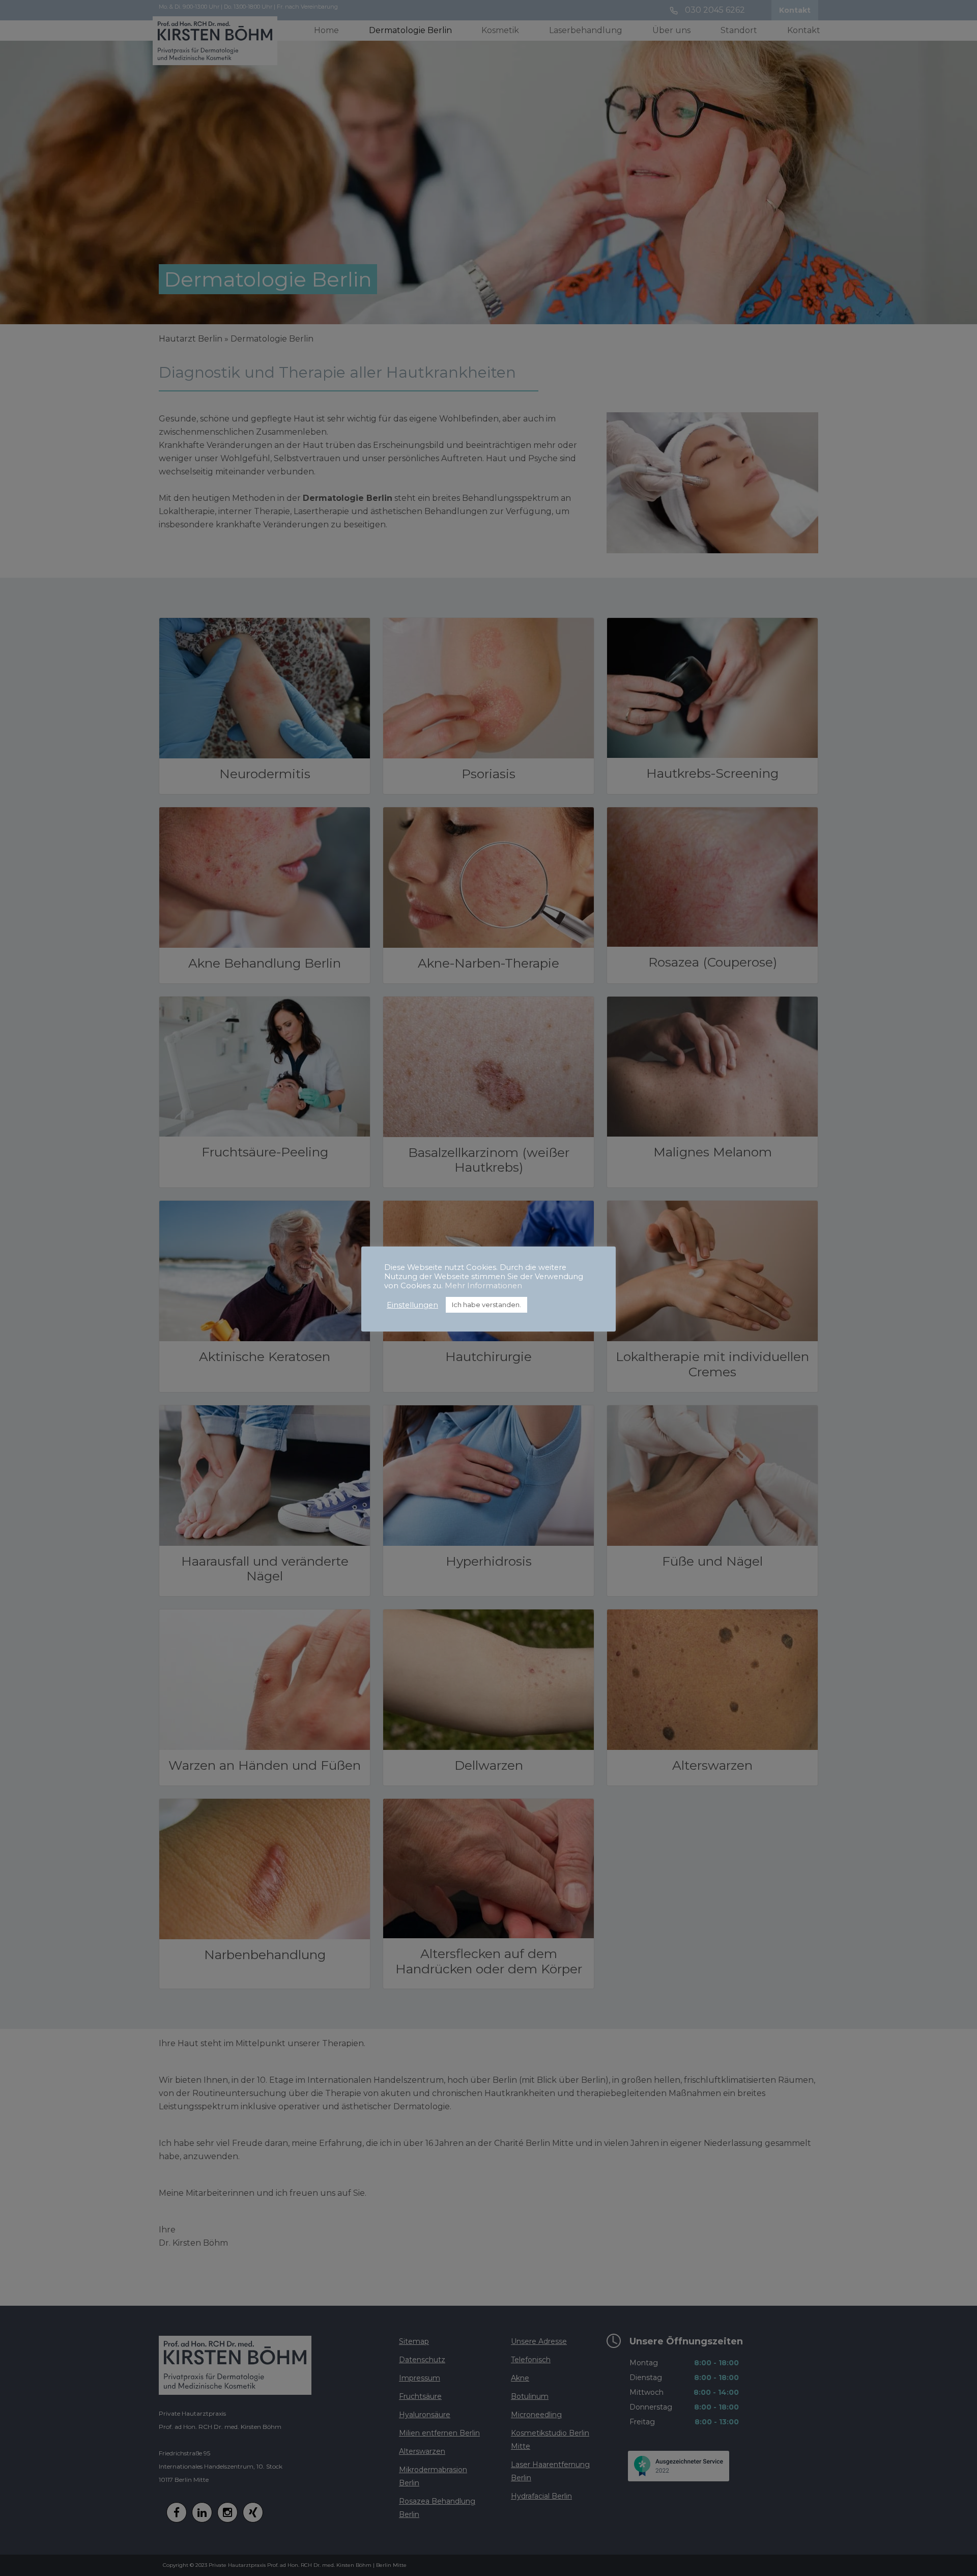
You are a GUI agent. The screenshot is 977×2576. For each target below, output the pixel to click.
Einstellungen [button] (412, 1305)
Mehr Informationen (483, 1286)
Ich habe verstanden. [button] (486, 1305)
